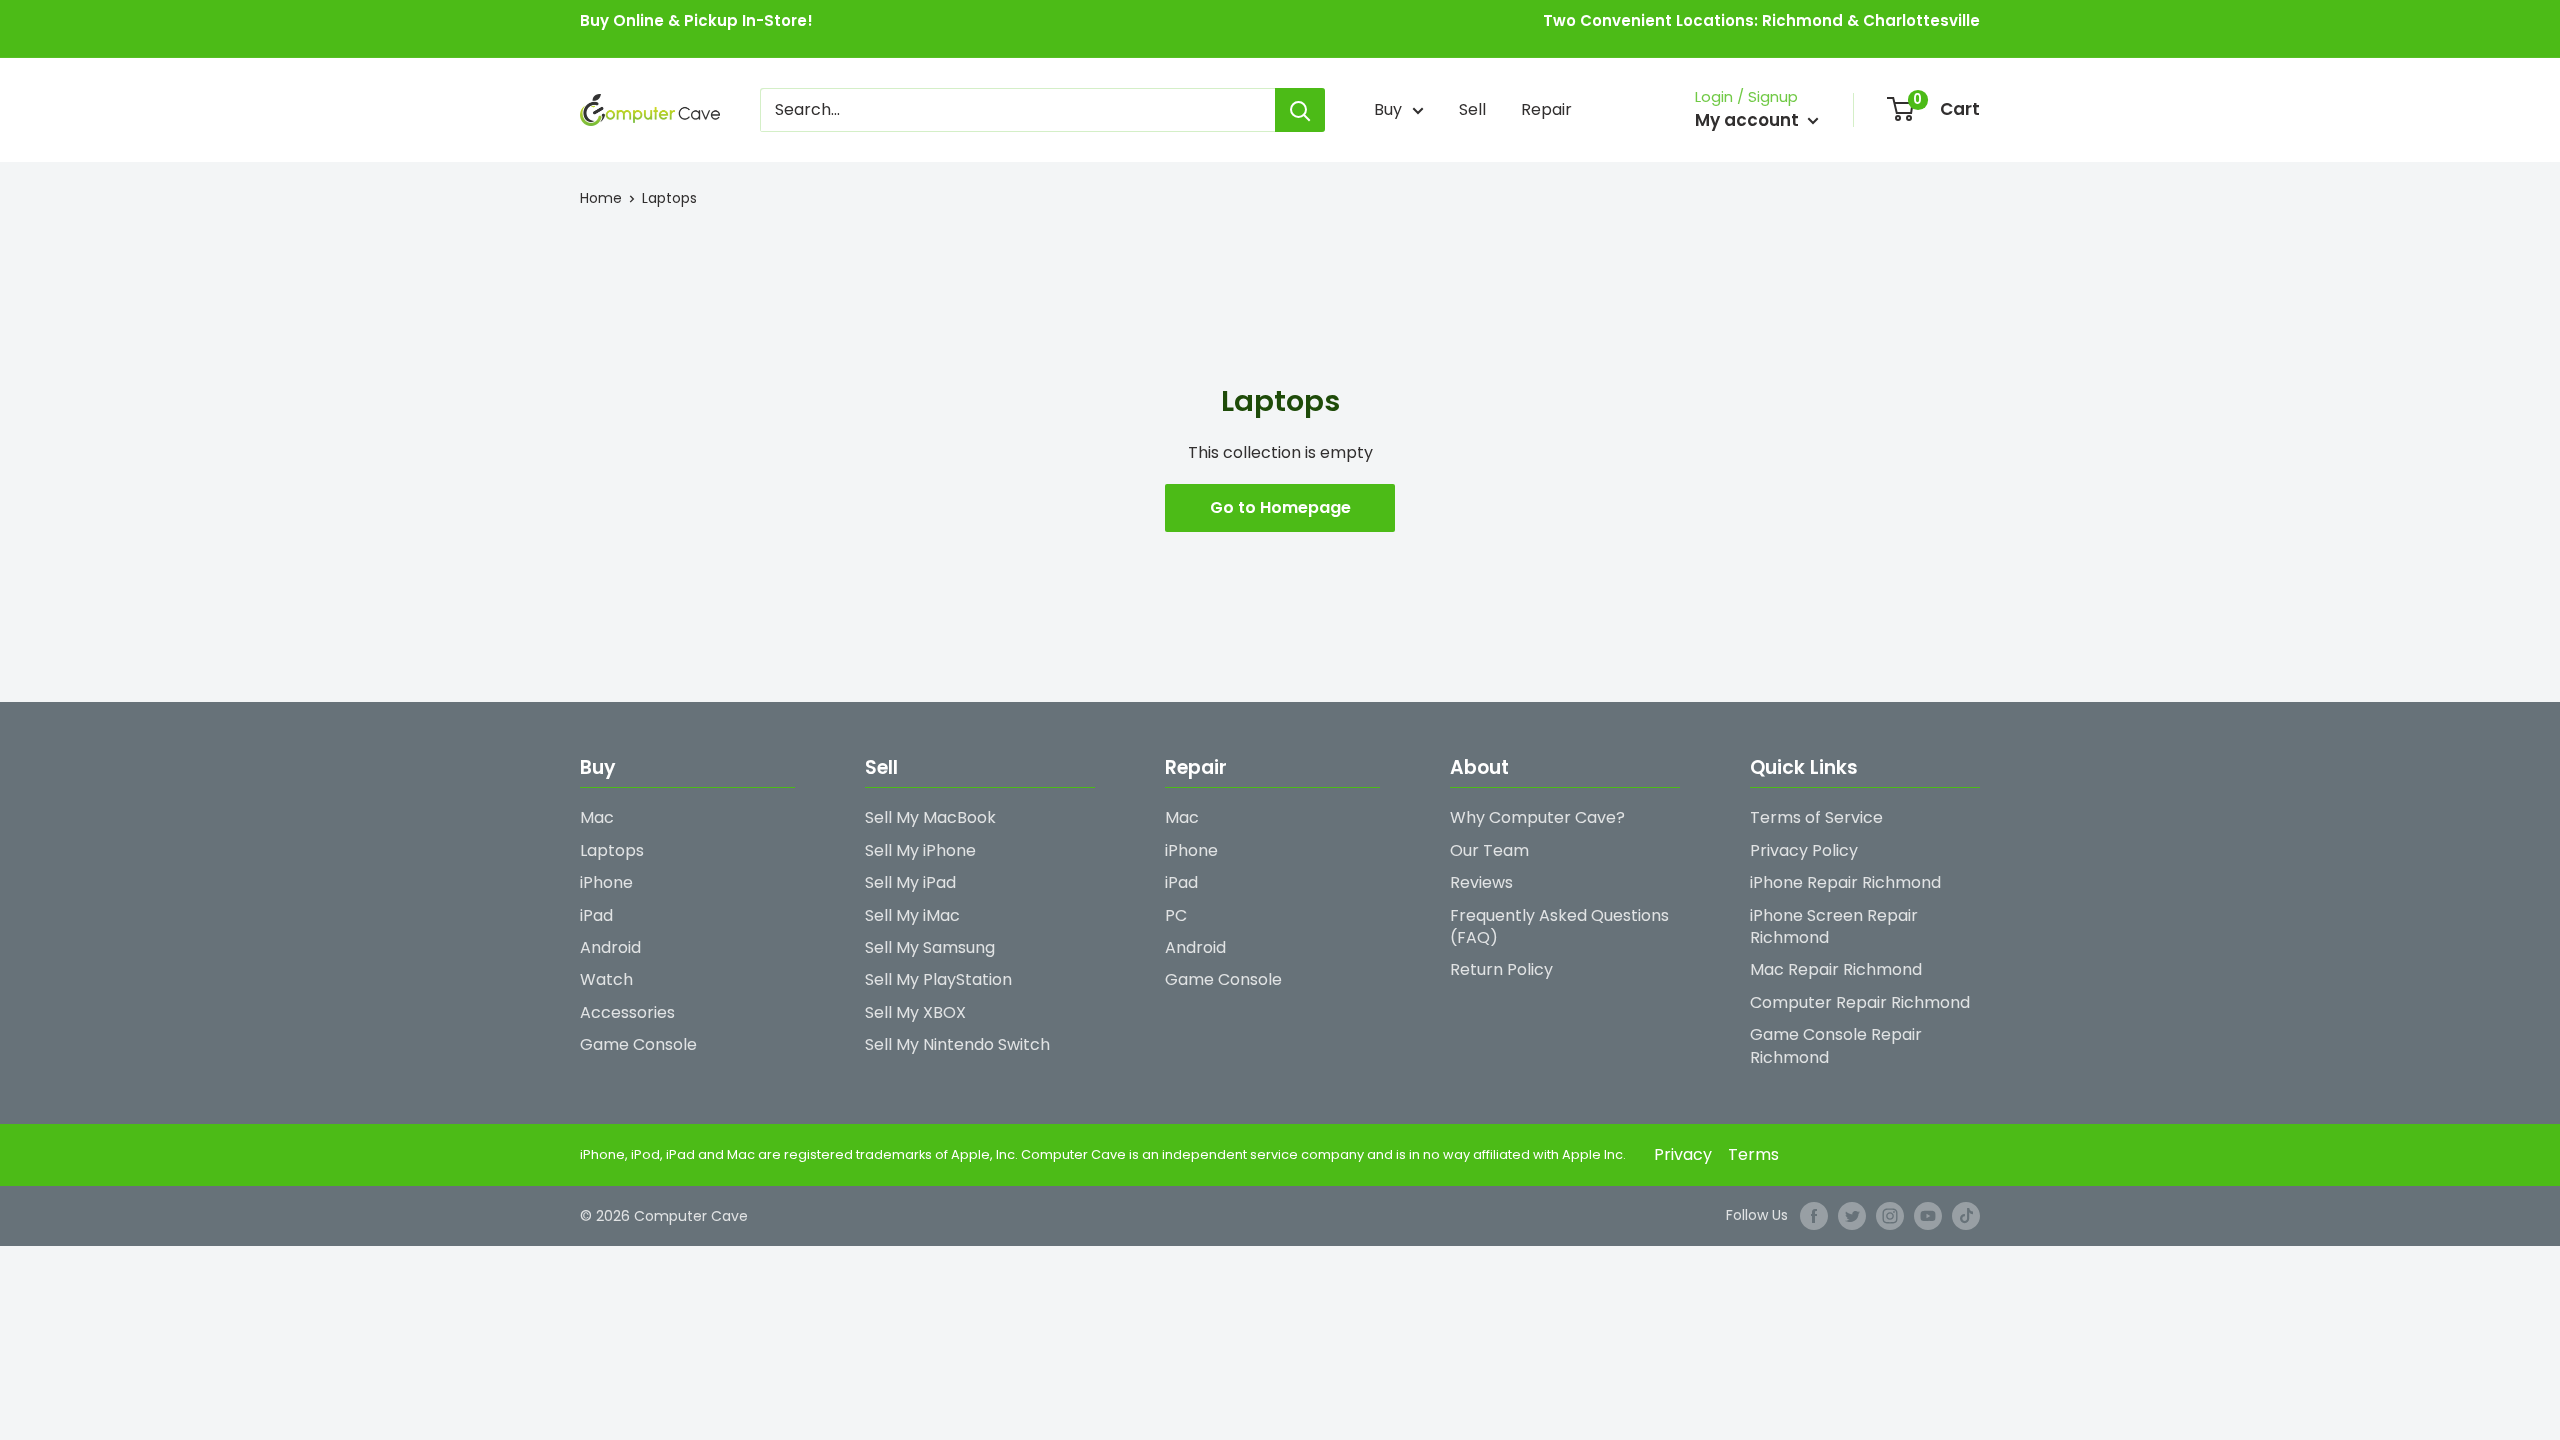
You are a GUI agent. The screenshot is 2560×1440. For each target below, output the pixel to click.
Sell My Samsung (930, 947)
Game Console (638, 1044)
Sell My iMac (912, 915)
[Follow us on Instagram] (1890, 1216)
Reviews (1481, 882)
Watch (606, 979)
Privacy (1683, 1154)
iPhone (606, 882)
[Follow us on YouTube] (1928, 1216)
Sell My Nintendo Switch (957, 1044)
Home (601, 198)
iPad (596, 915)
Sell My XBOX (915, 1012)
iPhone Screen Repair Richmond (1834, 926)
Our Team (1489, 850)
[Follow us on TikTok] (1966, 1216)
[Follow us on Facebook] (1814, 1216)
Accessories (627, 1012)
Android (610, 947)
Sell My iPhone (920, 850)
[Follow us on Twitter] (1852, 1216)
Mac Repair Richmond (1836, 969)
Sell (1472, 109)
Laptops (669, 198)
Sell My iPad (910, 882)
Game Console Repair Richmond (1836, 1045)
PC (1176, 915)
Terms (1753, 1154)
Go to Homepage (1280, 507)
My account (1749, 120)
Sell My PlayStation (938, 979)
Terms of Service (1816, 817)
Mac (597, 817)
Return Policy (1501, 969)
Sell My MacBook (930, 817)
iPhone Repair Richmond (1845, 882)
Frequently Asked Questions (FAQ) (1559, 926)
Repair (1546, 109)
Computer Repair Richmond (1860, 1002)
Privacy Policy (1804, 850)
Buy (1388, 109)
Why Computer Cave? (1537, 817)
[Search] (1300, 110)
